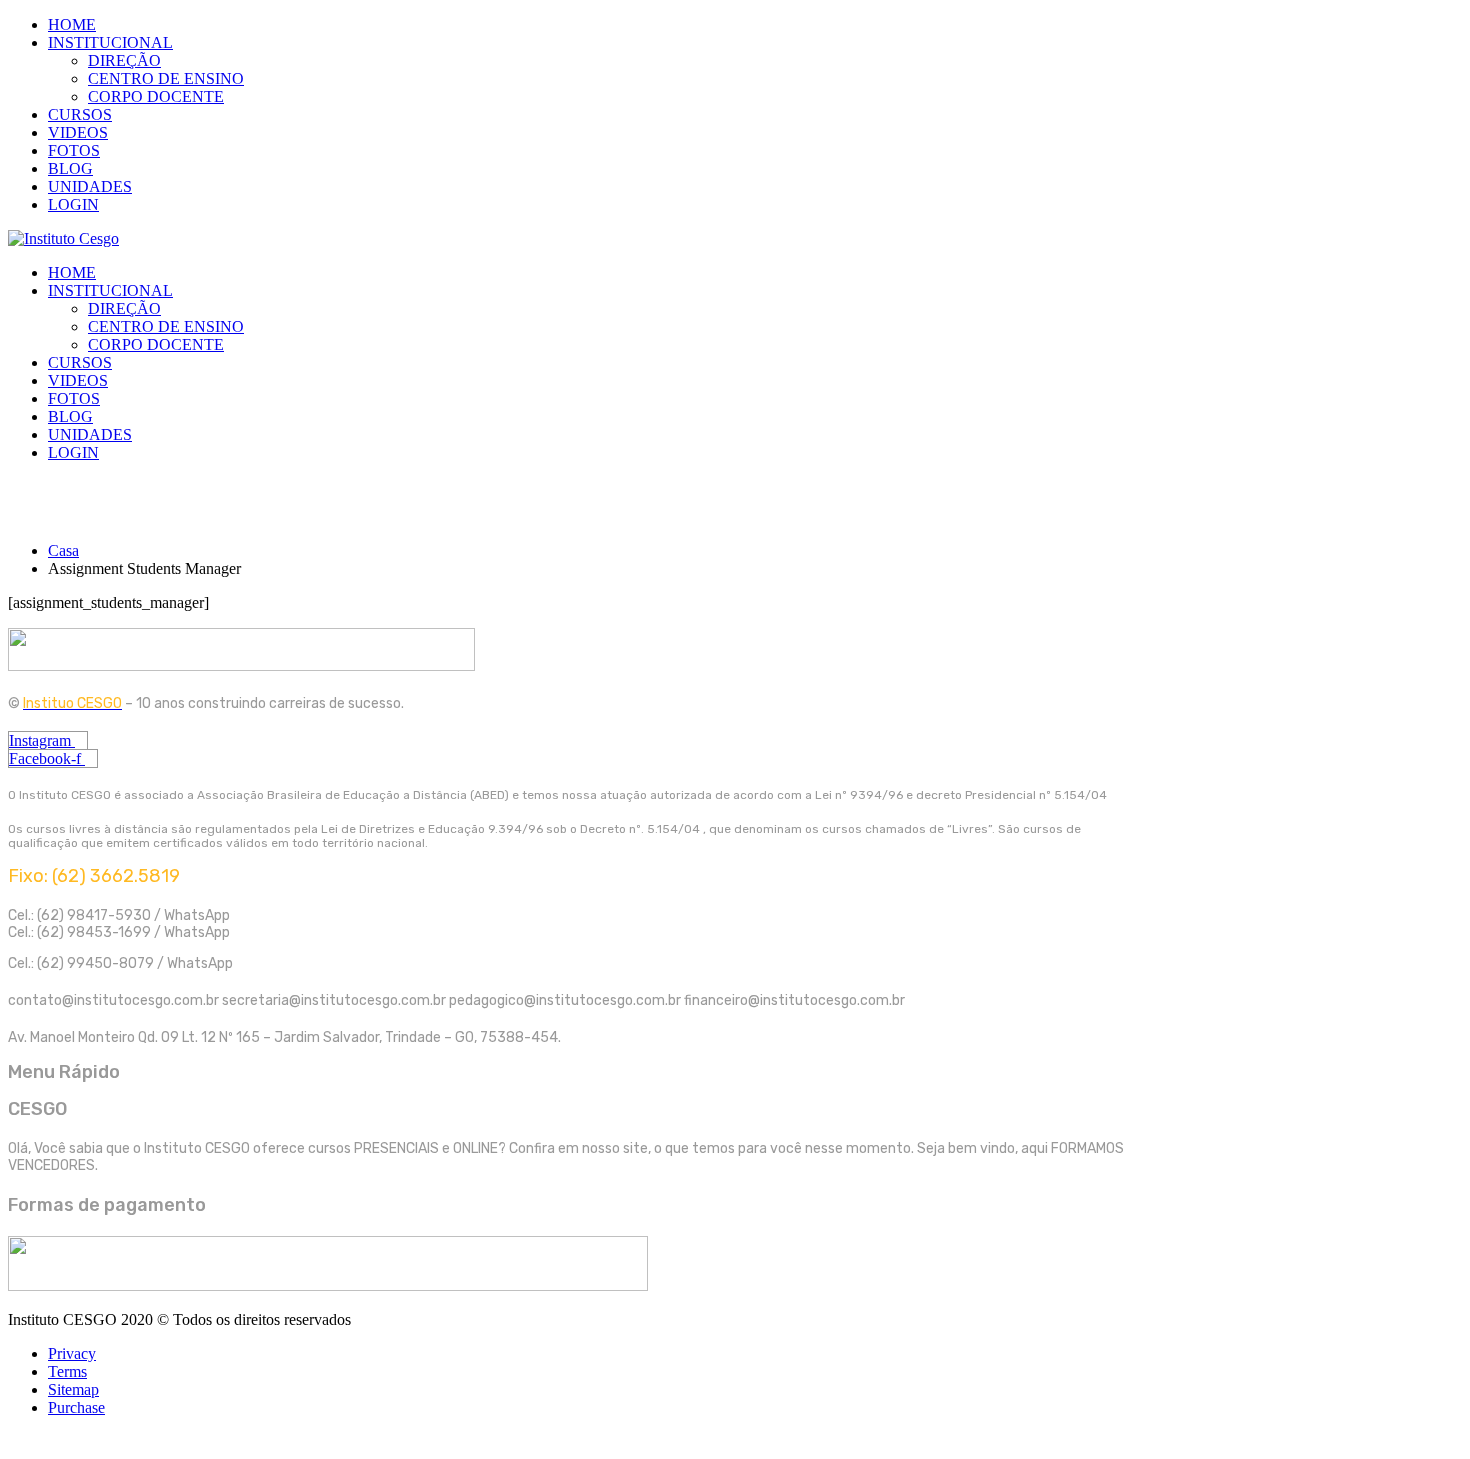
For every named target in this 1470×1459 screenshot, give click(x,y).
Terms (67, 1371)
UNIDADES (90, 186)
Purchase (76, 1407)
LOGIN (73, 204)
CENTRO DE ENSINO (166, 78)
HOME (72, 24)
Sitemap (73, 1389)
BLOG (70, 168)
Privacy (72, 1353)
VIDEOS (78, 132)
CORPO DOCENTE (156, 96)
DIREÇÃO (124, 60)
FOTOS (74, 150)
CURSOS (80, 114)
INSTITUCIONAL (110, 42)
